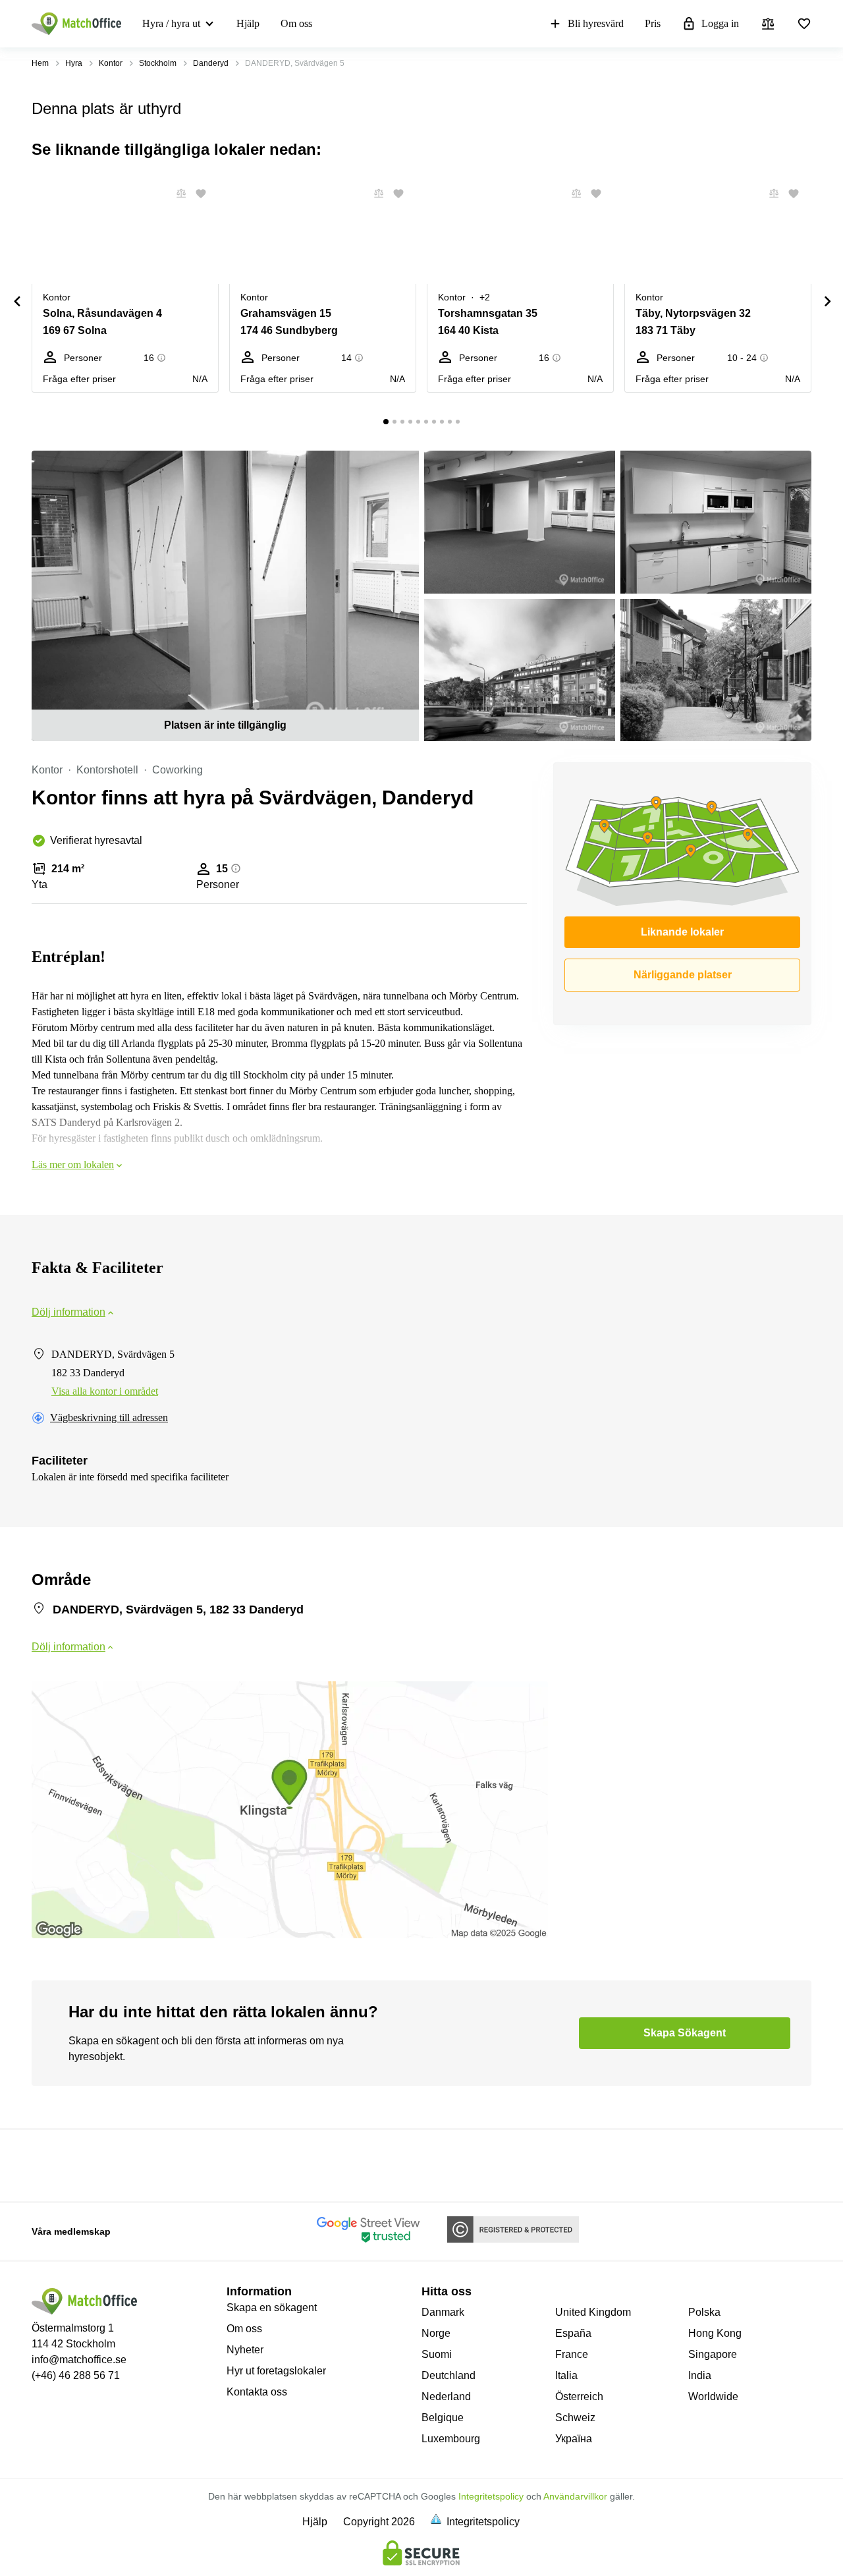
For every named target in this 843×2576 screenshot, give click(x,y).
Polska (704, 2312)
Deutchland (449, 2375)
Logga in (720, 23)
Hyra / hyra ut (171, 23)
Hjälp (248, 23)
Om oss (296, 23)
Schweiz (575, 2418)
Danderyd (211, 63)
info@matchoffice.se (79, 2360)
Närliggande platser (683, 975)
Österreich (579, 2396)
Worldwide (713, 2396)
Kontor (111, 63)
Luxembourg (451, 2439)
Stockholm (158, 63)
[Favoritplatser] (804, 24)
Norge (436, 2333)
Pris (653, 23)
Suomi (437, 2354)
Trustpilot (51, 2164)
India (700, 2375)
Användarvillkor (575, 2496)
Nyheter (245, 2350)
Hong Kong (715, 2333)
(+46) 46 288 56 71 (76, 2375)
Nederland (446, 2396)
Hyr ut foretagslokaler (276, 2371)
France (572, 2354)
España (573, 2333)
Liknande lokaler (682, 932)
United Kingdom (593, 2312)
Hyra (74, 63)
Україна (574, 2439)
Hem (40, 63)
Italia (566, 2375)
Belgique (443, 2418)
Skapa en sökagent (272, 2308)
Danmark (443, 2312)
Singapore (713, 2354)
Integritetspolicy (491, 2496)
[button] (177, 194)
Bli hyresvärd (596, 23)
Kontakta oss (257, 2392)
